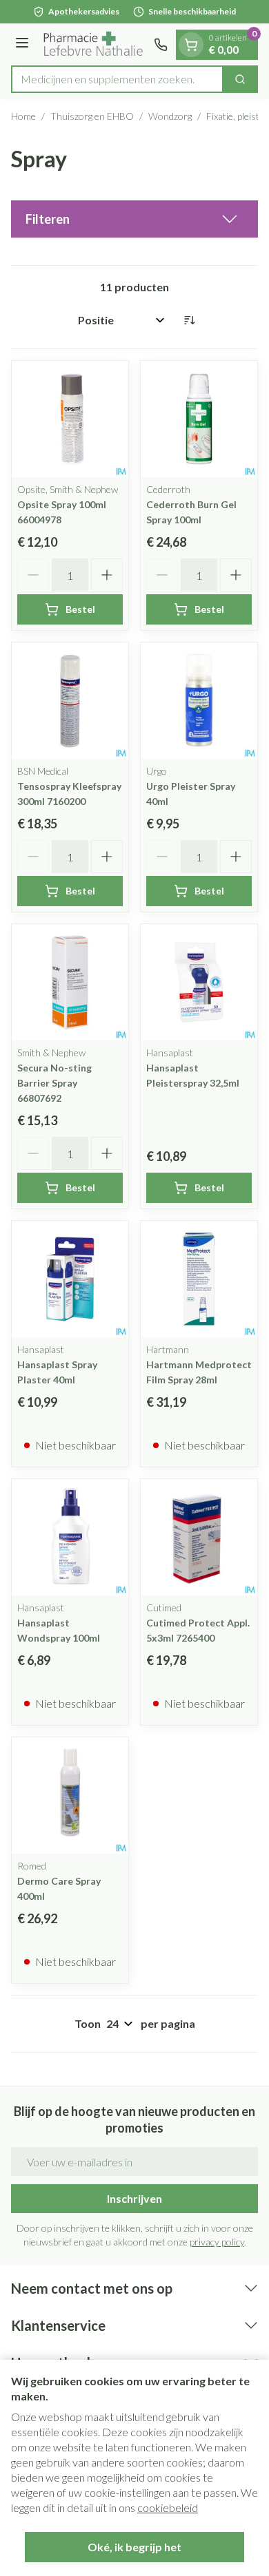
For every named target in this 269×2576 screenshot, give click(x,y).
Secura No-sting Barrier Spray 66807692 (54, 1083)
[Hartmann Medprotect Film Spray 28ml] (199, 1279)
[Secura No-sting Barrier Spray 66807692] (70, 982)
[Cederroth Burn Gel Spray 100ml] (199, 419)
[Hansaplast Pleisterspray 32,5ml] (199, 982)
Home (23, 116)
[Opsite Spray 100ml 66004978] (70, 419)
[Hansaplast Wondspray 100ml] (70, 1537)
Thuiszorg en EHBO (92, 116)
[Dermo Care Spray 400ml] (70, 1795)
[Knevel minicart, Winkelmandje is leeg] (191, 45)
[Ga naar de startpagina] (93, 44)
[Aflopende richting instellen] (189, 320)
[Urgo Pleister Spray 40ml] (199, 701)
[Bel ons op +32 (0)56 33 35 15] (161, 45)
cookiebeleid (168, 2507)
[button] (134, 219)
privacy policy (217, 2242)
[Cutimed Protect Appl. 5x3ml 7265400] (199, 1537)
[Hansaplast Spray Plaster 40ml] (70, 1279)
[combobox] (117, 79)
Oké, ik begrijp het (134, 2547)
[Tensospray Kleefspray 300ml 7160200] (70, 701)
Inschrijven (134, 2198)
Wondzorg (170, 116)
